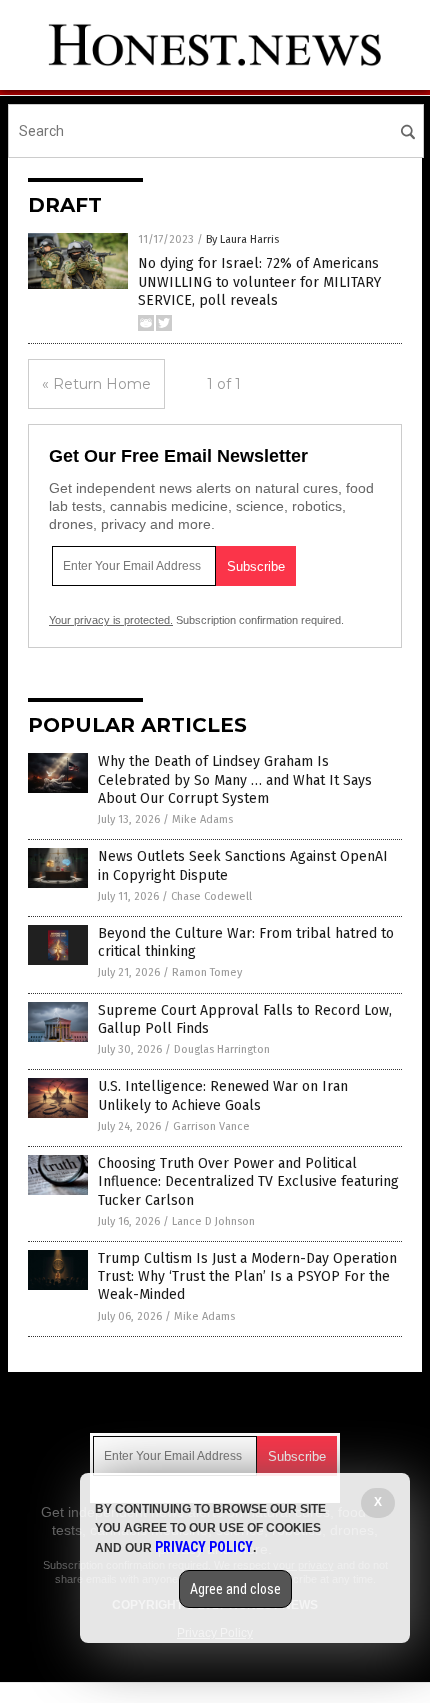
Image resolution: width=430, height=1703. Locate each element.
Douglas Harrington (222, 1049)
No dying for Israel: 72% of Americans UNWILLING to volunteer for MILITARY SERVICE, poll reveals (259, 281)
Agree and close (235, 1589)
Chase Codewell (211, 896)
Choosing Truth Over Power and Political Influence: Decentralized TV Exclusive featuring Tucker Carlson (248, 1181)
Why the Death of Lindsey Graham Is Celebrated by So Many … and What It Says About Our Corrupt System (235, 779)
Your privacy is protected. (111, 620)
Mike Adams (202, 819)
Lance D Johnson (213, 1221)
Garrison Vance (211, 1126)
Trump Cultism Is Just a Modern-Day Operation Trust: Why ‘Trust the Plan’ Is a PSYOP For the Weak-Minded (247, 1276)
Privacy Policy (204, 1547)
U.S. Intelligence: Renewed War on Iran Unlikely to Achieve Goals (223, 1095)
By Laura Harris (242, 239)
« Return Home (96, 384)
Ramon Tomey (207, 972)
